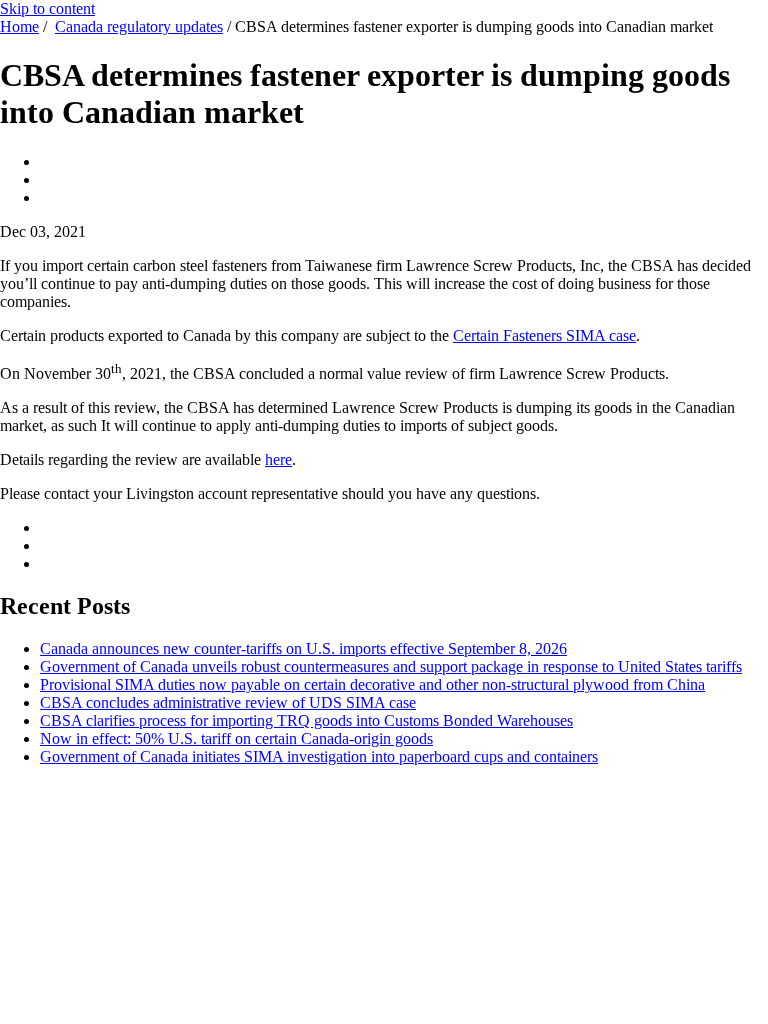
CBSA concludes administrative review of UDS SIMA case (228, 702)
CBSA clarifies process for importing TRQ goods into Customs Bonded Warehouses (306, 720)
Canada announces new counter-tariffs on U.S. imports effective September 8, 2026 (303, 648)
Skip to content (47, 8)
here (278, 459)
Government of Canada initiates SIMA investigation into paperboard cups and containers (319, 756)
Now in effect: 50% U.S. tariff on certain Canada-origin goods (236, 738)
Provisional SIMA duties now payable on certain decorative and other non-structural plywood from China (372, 684)
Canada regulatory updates (139, 26)
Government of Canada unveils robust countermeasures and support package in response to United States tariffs (391, 666)
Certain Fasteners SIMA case (544, 335)
